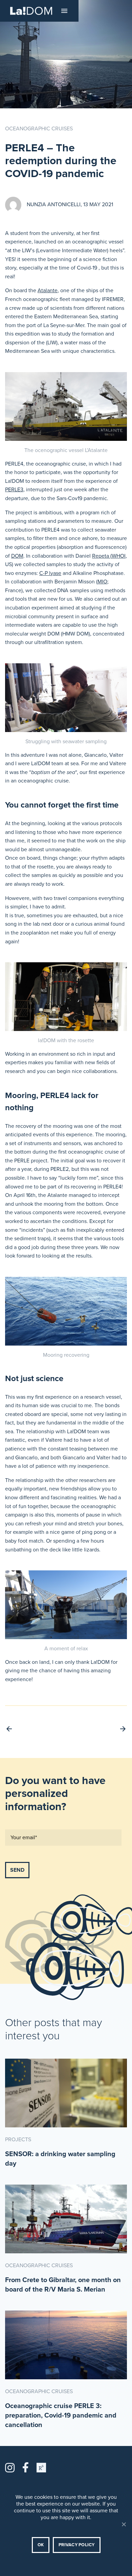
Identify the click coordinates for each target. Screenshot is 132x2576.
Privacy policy (77, 2545)
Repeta (101, 556)
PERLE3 (14, 490)
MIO (102, 582)
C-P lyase (50, 573)
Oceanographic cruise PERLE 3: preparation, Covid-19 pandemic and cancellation (61, 2416)
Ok (41, 2545)
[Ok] (124, 2524)
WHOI (119, 556)
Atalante (48, 291)
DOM (17, 556)
